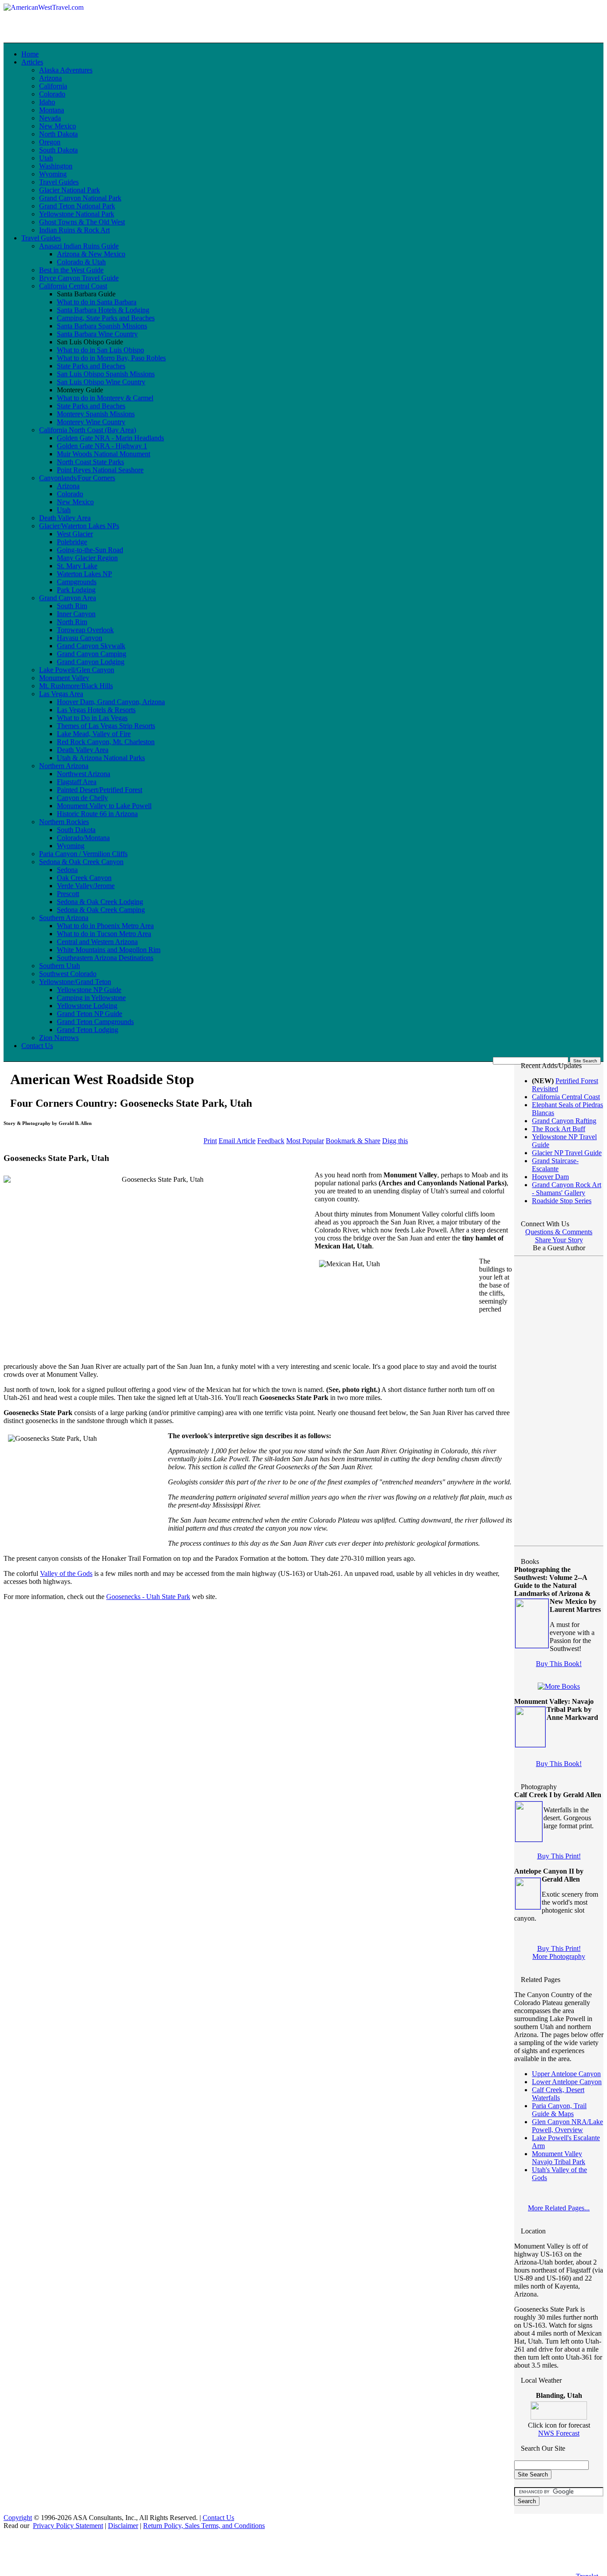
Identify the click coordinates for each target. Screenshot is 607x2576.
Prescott (68, 894)
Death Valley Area (65, 518)
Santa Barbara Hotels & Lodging (103, 310)
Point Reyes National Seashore (100, 470)
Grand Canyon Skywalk (91, 646)
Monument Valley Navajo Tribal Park (559, 2158)
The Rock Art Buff (559, 1129)
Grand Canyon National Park (80, 198)
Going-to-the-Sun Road (90, 550)
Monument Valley (64, 678)
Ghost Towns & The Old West (82, 222)
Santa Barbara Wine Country (97, 334)
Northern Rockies (64, 822)
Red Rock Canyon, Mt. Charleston (106, 742)
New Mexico (58, 126)
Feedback (271, 1141)
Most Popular (305, 1141)
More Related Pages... (559, 2208)
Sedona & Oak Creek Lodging (100, 902)
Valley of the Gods (66, 1573)
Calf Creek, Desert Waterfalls (558, 2094)
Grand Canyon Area (68, 598)
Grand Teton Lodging (88, 1030)
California (53, 86)
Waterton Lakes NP (84, 574)
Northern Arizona (64, 766)
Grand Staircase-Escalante (555, 1165)
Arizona (50, 78)
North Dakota (58, 134)
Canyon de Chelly (82, 798)
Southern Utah (60, 966)
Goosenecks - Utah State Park (148, 1597)
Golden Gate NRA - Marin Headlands (110, 438)
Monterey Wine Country (91, 422)
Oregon (50, 142)
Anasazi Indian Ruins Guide (79, 246)
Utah (46, 158)
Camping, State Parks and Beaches (106, 318)
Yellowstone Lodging (87, 1006)
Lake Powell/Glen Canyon (77, 670)
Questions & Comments (559, 1232)
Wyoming (53, 174)
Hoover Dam (550, 1177)
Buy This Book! (559, 1664)
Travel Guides (59, 182)
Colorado (52, 94)
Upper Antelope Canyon (566, 2074)
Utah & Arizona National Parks (101, 758)
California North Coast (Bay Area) (88, 430)
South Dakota (58, 150)
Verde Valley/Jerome (86, 886)
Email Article (237, 1141)
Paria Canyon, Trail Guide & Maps (559, 2110)
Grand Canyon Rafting (564, 1121)
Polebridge (72, 542)
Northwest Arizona (84, 774)
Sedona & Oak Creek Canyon (81, 862)
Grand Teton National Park (77, 206)
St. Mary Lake (77, 566)
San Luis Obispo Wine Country (101, 382)
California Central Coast (73, 286)
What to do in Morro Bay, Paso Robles (111, 358)
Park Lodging (76, 590)
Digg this (395, 1141)
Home (30, 54)
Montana (52, 110)
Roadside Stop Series (562, 1201)
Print (210, 1141)
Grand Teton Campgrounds (95, 1022)
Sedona (67, 870)
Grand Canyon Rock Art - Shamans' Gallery (567, 1189)
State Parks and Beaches (91, 366)
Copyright (18, 2518)
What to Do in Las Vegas (92, 718)
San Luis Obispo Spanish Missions (106, 374)
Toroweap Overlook (85, 630)
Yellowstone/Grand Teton (75, 982)
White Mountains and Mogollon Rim (109, 950)
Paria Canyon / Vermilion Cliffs (83, 854)
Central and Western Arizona (97, 942)
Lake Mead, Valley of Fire (94, 734)
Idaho (47, 102)
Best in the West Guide (71, 270)
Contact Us (37, 1046)
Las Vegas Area (61, 694)
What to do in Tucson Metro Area (104, 934)
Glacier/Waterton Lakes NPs (79, 526)
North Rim (72, 622)
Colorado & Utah (81, 262)
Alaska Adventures (66, 70)
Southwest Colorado (68, 974)
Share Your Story (559, 1240)
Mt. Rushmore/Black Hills (76, 686)
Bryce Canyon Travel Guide (79, 278)
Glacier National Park (70, 190)
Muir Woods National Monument (104, 454)
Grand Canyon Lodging (91, 662)
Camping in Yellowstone (91, 998)
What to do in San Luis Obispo (100, 350)
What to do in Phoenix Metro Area (105, 926)
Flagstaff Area (77, 782)
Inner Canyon (76, 614)
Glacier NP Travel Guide (567, 1153)
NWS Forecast (559, 2433)
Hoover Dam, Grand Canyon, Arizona (111, 702)
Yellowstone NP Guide (89, 990)
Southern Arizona (64, 918)
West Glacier (75, 534)
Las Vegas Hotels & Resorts (96, 710)
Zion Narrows (59, 1038)
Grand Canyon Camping (92, 654)
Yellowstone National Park (77, 214)
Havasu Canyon (80, 638)
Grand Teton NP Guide (90, 1014)
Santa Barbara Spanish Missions (102, 326)
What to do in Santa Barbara (97, 302)
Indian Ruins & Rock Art (74, 230)
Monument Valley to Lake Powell (104, 806)
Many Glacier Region (87, 558)
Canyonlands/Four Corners (77, 478)
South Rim (72, 606)
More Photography (559, 1956)
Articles (32, 62)
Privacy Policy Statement (68, 2526)
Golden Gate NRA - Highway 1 (102, 446)
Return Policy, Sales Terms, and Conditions (204, 2526)
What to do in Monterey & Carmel (105, 398)
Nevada (50, 118)
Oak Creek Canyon (84, 878)
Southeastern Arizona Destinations (105, 958)
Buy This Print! (559, 1856)
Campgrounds (77, 582)
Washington (56, 166)
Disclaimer (123, 2526)
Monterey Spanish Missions (96, 414)
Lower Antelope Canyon (567, 2082)
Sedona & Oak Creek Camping (101, 910)
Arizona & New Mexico (91, 254)
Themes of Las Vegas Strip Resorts (106, 726)
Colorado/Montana (83, 838)
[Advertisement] (263, 17)
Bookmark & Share (353, 1141)
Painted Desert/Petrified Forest (100, 790)
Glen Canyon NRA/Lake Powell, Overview (567, 2126)
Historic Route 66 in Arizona (97, 814)
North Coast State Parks (90, 462)
